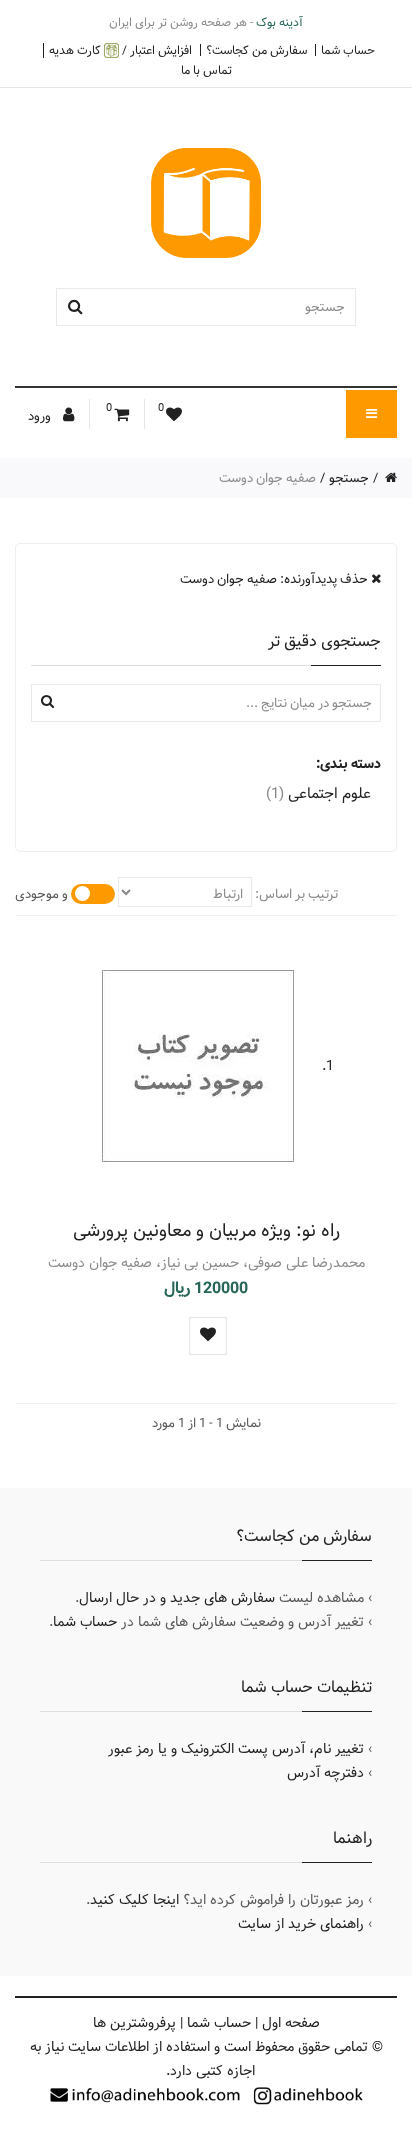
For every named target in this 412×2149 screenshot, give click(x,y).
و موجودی (41, 894)
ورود (41, 416)
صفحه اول (291, 2023)
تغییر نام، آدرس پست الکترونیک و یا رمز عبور (236, 1749)
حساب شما (348, 50)
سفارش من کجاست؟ (256, 50)
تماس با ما (206, 70)
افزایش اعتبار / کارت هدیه (120, 50)
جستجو (349, 478)
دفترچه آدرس (325, 1773)
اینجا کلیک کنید (134, 1900)
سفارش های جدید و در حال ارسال (177, 1598)
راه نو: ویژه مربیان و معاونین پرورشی (206, 1230)
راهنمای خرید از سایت (301, 1924)
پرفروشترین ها (134, 2023)
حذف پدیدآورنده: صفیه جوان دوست (275, 579)
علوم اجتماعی (318, 793)
